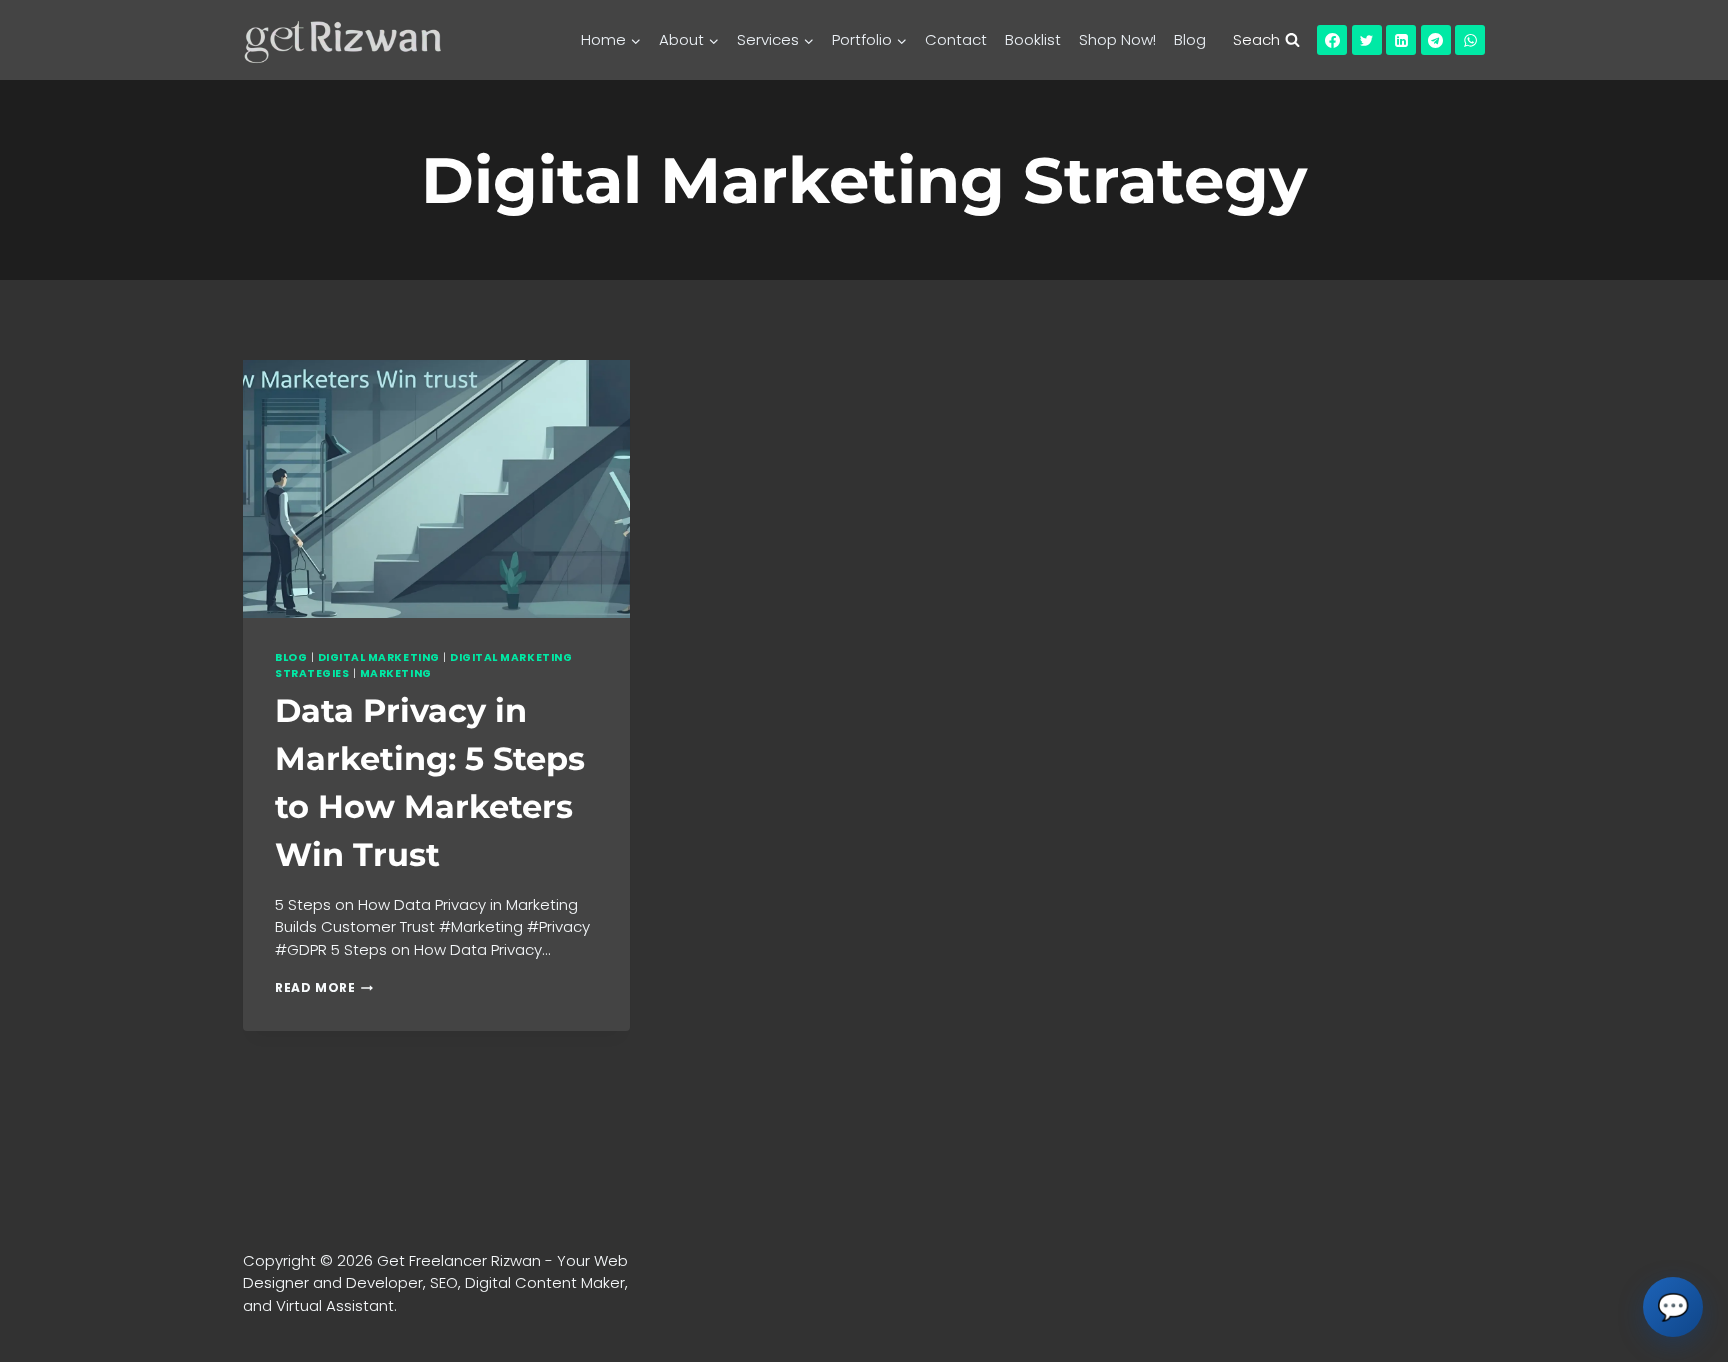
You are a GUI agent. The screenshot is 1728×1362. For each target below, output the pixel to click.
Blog (1190, 39)
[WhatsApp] (1470, 40)
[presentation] (436, 489)
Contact (956, 39)
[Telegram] (1436, 40)
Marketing (396, 673)
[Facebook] (1332, 40)
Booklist (1033, 39)
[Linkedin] (1401, 40)
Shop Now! (1117, 39)
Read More (324, 987)
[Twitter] (1367, 40)
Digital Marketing (379, 657)
